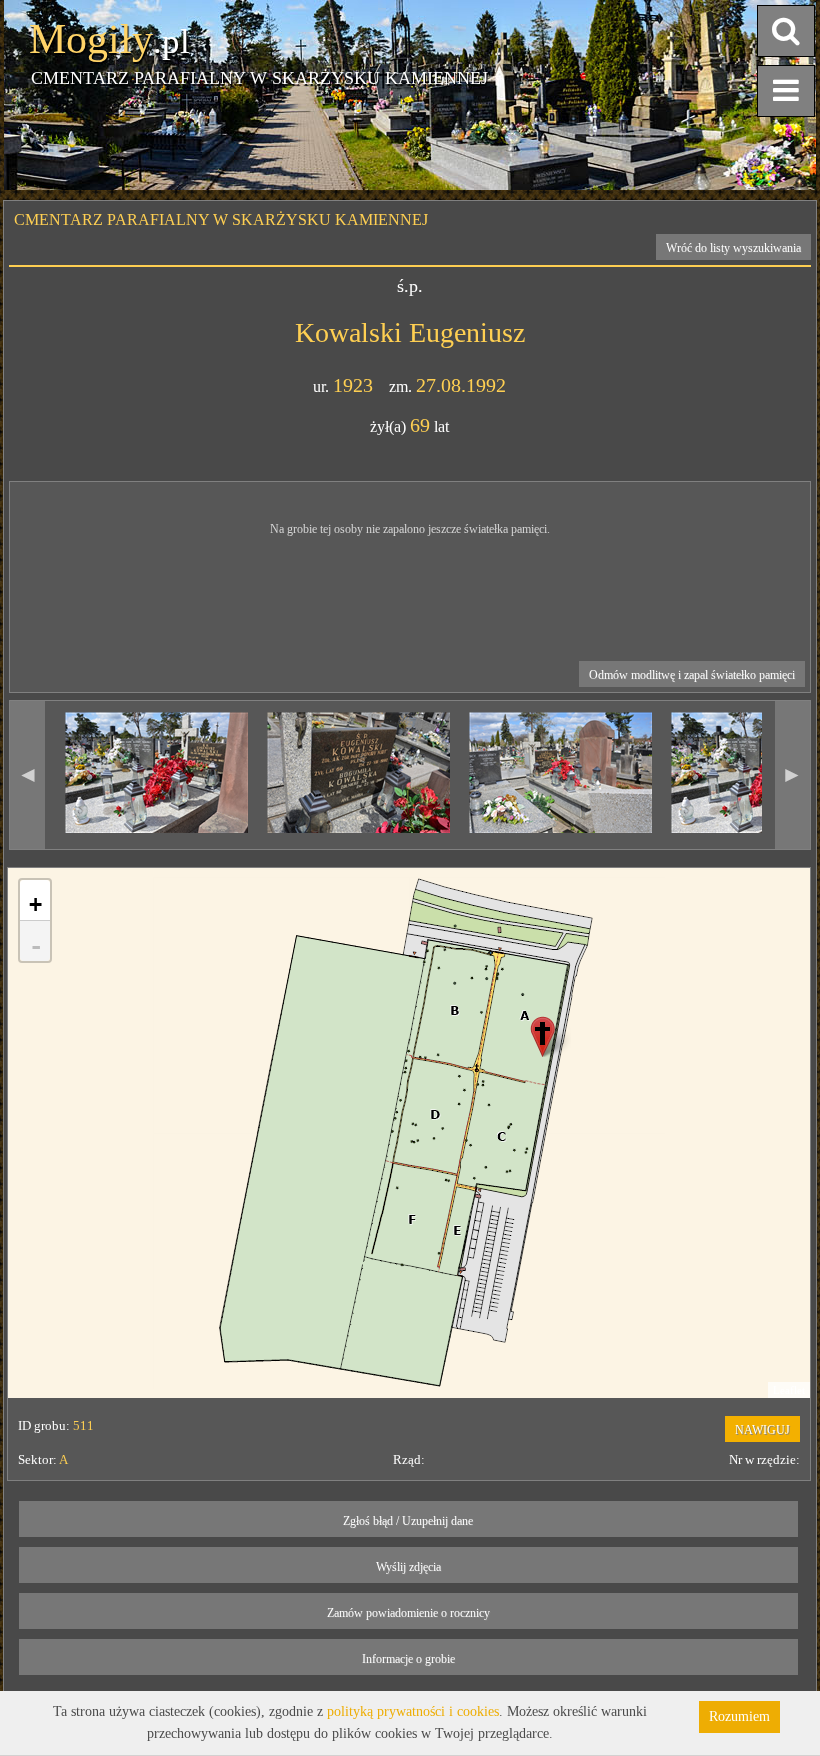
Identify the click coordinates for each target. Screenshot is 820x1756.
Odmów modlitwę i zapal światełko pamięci (692, 675)
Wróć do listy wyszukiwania (733, 248)
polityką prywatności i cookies (413, 1711)
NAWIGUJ (762, 1430)
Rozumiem (739, 1716)
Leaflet (789, 1390)
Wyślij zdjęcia (408, 1567)
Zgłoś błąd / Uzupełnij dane (408, 1521)
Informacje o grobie (408, 1659)
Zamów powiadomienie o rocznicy (408, 1613)
